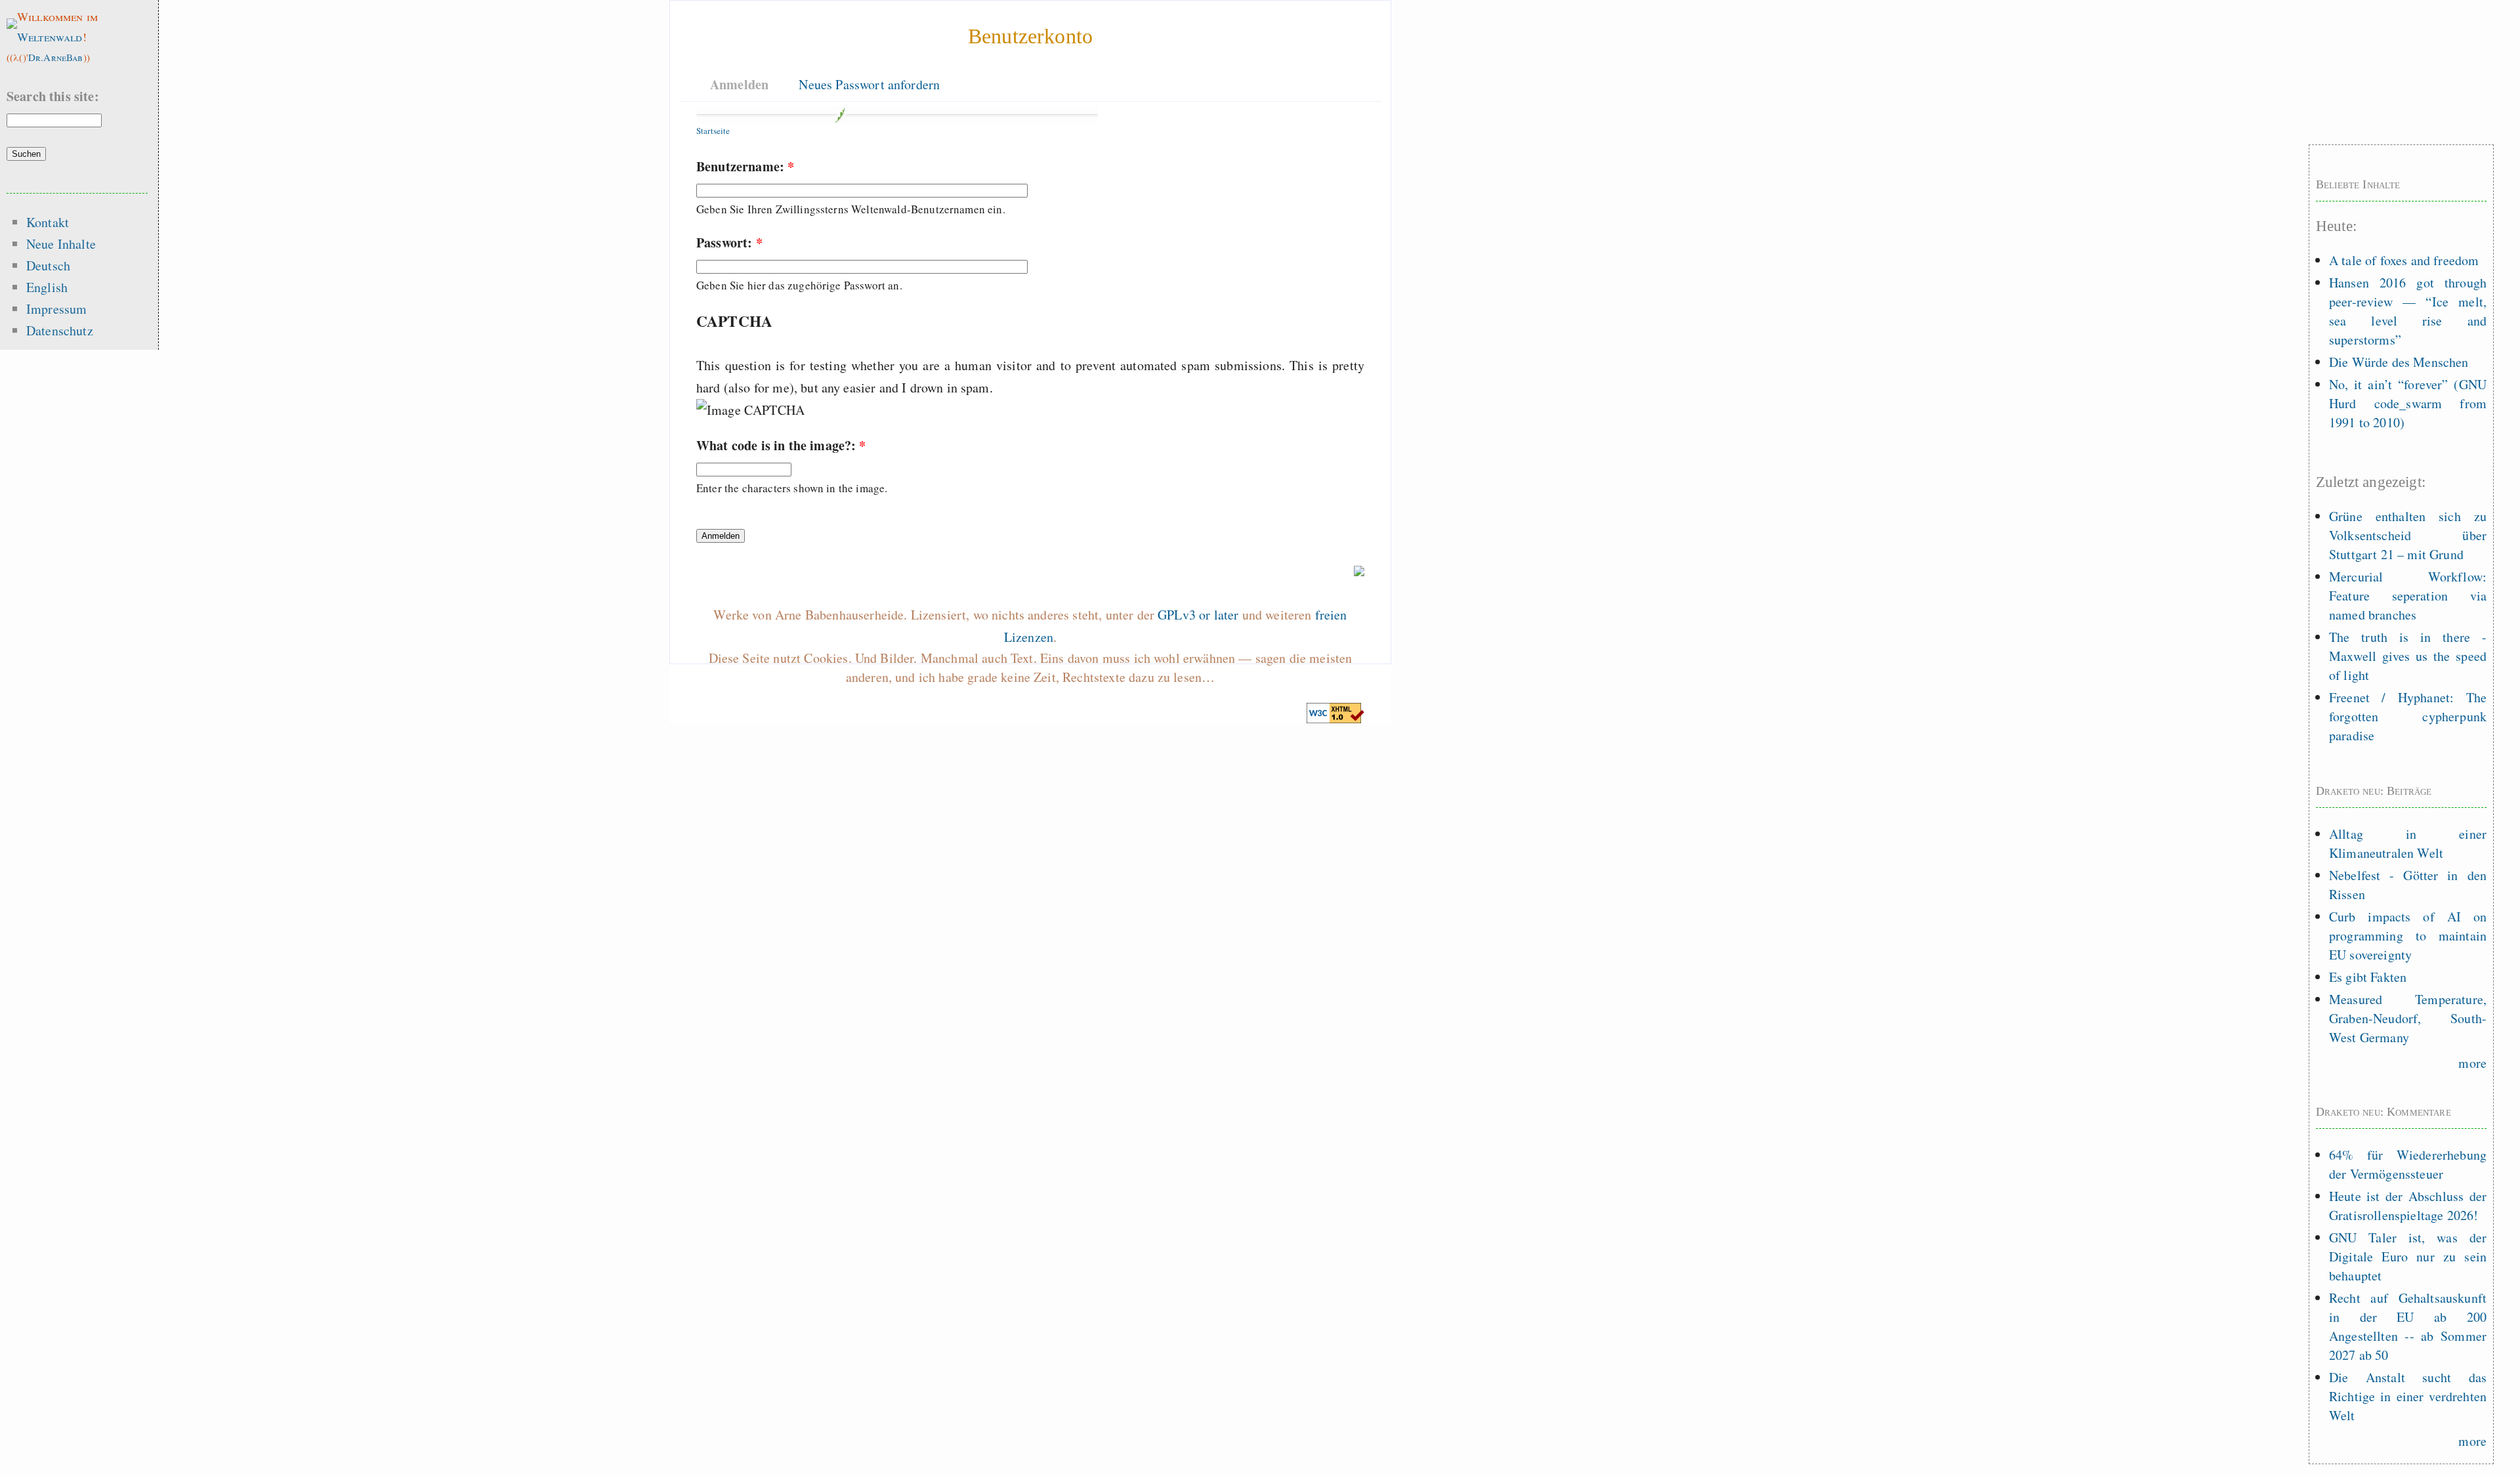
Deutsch (48, 265)
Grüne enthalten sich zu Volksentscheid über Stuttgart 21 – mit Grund (2408, 535)
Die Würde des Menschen (2399, 362)
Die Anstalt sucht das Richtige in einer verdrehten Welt (2408, 1396)
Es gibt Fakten (2368, 977)
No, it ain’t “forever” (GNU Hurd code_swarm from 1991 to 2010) (2408, 403)
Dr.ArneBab (56, 57)
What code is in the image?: (781, 445)
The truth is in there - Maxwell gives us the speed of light (2408, 656)
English (47, 287)
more (2472, 1063)
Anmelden (739, 84)
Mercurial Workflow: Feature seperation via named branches (2408, 596)
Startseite (713, 131)
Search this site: (53, 96)
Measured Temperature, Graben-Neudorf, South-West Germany (2408, 1018)
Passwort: (729, 242)
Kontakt (48, 222)
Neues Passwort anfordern (869, 84)
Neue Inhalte (61, 244)
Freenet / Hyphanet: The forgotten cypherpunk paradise (2408, 716)
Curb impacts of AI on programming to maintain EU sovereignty (2408, 936)
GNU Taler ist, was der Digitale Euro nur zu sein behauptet (2408, 1256)
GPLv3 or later (1198, 615)
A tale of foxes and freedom (2404, 260)
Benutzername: (745, 166)
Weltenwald (50, 37)
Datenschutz (60, 330)
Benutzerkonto (1030, 36)
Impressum (56, 309)
